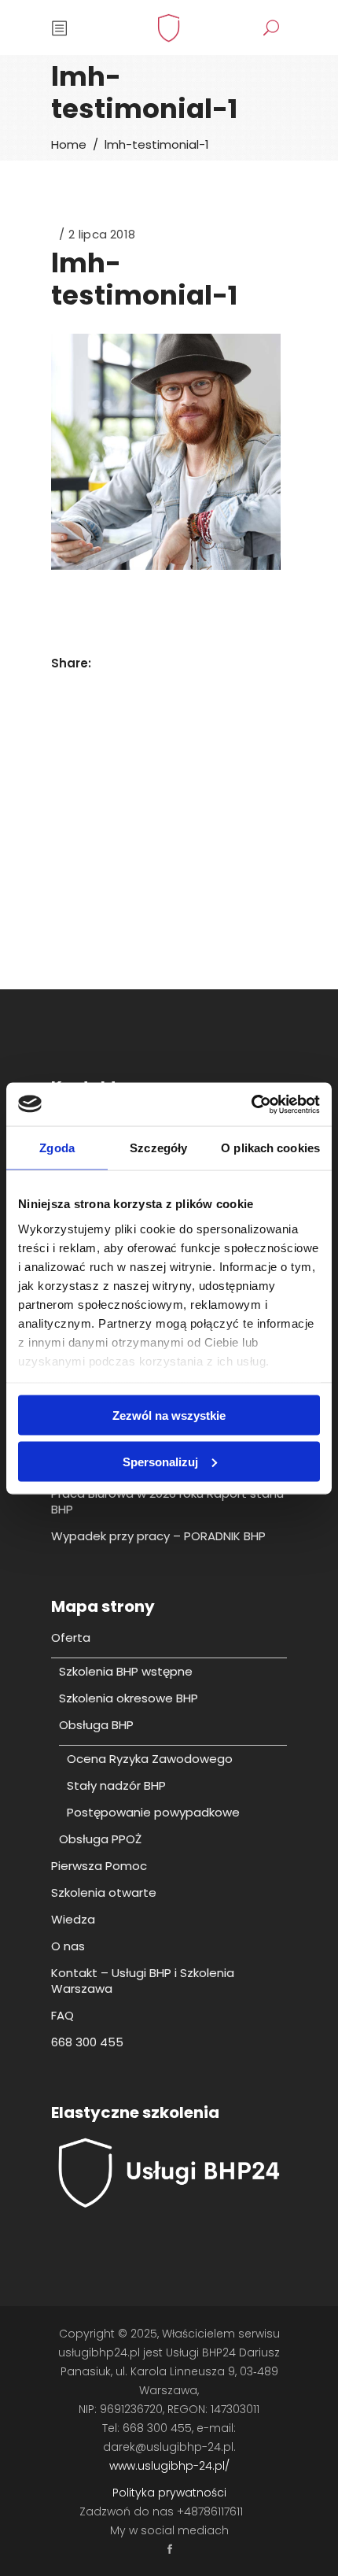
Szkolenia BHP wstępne (126, 1671)
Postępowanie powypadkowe (153, 1812)
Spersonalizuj (160, 1461)
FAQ (62, 2015)
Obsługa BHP (96, 1725)
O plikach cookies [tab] (270, 1148)
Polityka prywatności (169, 2493)
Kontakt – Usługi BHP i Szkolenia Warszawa (143, 1981)
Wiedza (73, 1919)
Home (69, 144)
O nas (68, 1946)
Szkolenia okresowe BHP (129, 1698)
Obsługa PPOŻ (100, 1839)
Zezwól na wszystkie (169, 1416)
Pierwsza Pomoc (99, 1866)
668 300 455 (87, 2042)
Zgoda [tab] (57, 1148)
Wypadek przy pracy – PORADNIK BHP (158, 1536)
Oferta (71, 1637)
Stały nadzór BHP (116, 1785)
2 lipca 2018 (102, 234)
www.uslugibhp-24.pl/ (169, 2466)
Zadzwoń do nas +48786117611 (161, 2511)
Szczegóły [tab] (158, 1148)
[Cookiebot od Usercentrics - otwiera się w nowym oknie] (251, 1104)
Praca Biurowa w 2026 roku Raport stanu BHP (167, 1501)
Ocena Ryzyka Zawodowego (150, 1759)
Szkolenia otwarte (104, 1892)
